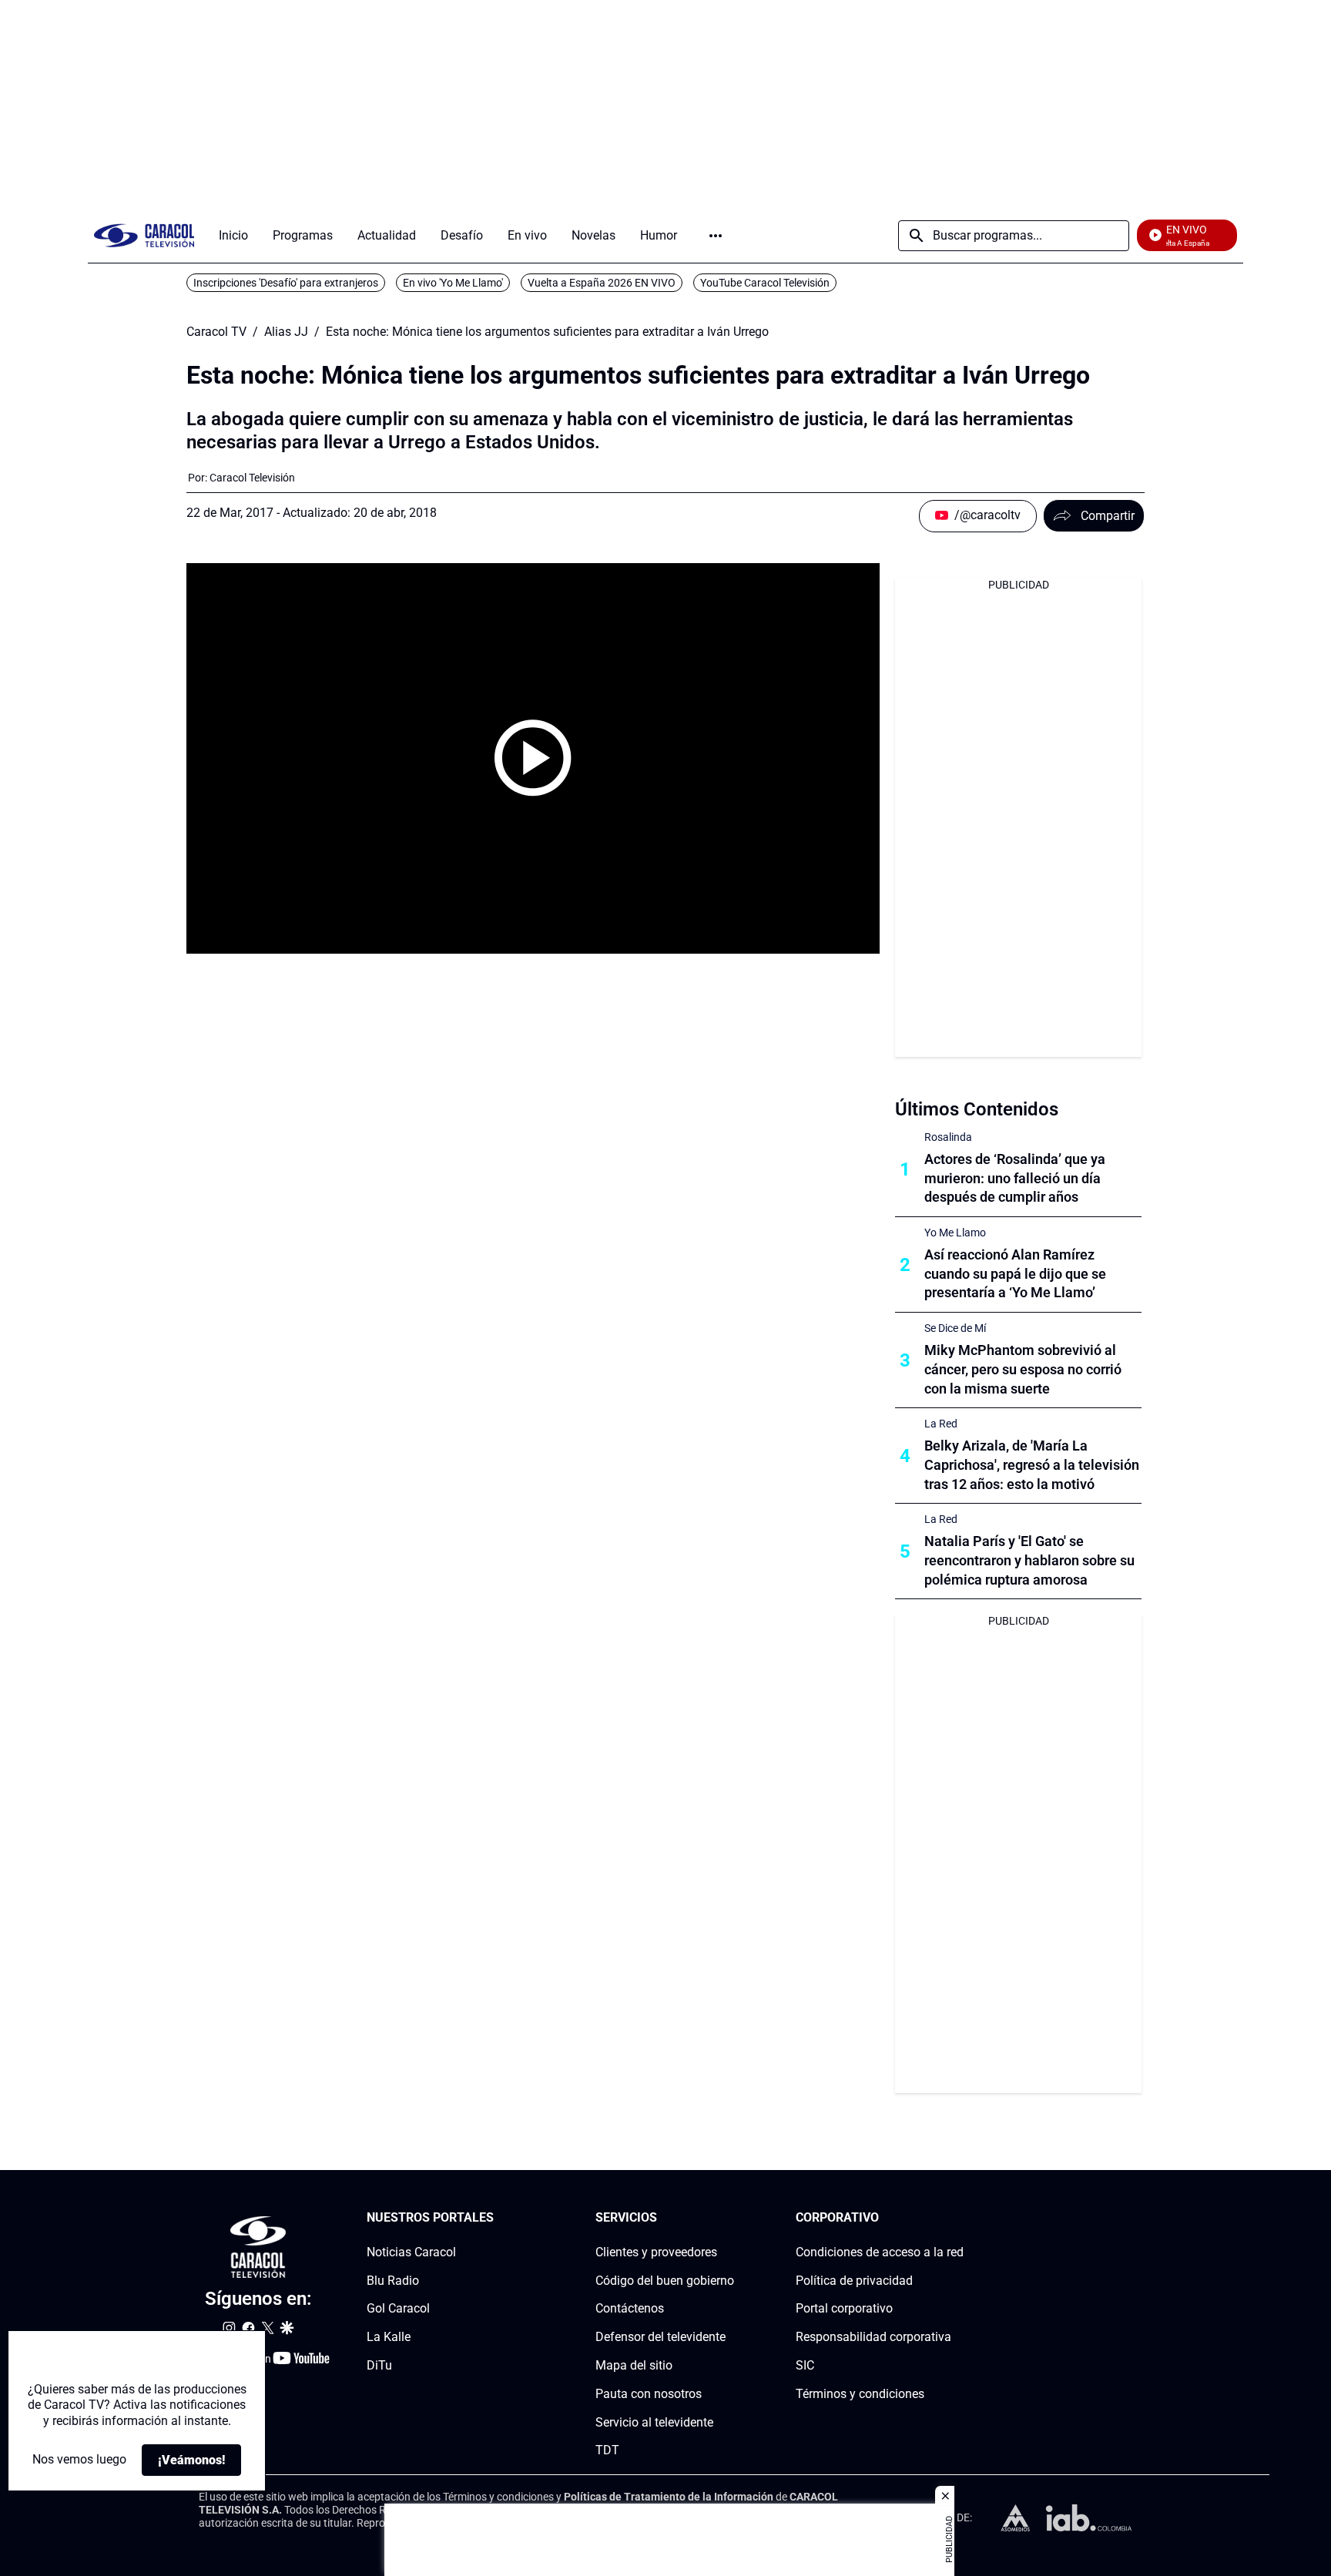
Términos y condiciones (860, 2394)
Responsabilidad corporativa (873, 2337)
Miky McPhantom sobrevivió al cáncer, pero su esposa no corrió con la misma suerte (1023, 1369)
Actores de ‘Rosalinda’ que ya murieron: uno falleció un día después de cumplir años (1015, 1178)
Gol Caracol (398, 2309)
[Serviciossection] (729, 2218)
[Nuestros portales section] (498, 2218)
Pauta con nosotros (649, 2394)
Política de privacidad (854, 2281)
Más (716, 236)
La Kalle (389, 2337)
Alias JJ (286, 332)
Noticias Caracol (411, 2252)
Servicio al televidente (654, 2422)
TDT (607, 2451)
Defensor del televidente (660, 2337)
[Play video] (533, 758)
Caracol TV (216, 332)
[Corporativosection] (959, 2218)
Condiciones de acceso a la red (880, 2252)
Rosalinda (948, 1137)
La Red (941, 1424)
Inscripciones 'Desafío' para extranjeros (286, 283)
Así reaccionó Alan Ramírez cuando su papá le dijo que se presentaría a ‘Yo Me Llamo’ (1015, 1274)
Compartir (1108, 516)
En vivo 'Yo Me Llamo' (453, 283)
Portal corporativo (844, 2309)
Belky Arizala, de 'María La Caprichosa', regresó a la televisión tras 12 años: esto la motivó (1032, 1465)
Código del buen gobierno (665, 2281)
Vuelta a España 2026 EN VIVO (602, 283)
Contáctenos (630, 2309)
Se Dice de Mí (955, 1328)
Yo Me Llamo (955, 1233)
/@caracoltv (987, 515)
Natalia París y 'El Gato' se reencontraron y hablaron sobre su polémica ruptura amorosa (1029, 1560)
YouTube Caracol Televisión (765, 283)
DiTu (379, 2365)
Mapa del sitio (634, 2365)
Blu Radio (393, 2281)
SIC (805, 2365)
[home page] (144, 235)
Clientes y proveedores (656, 2252)
